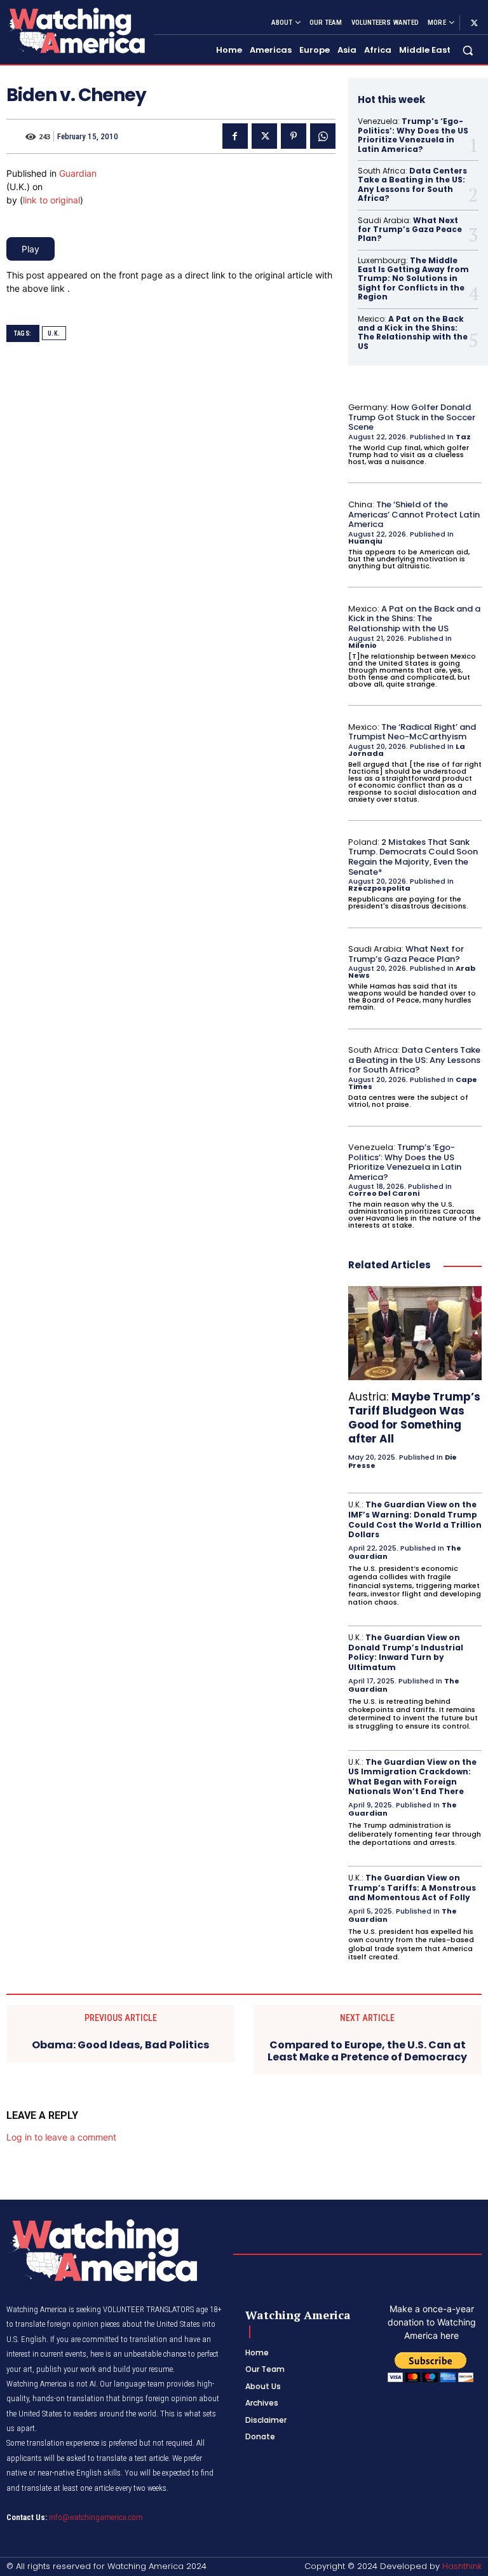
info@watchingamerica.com (96, 2517)
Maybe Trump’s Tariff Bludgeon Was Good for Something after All (414, 1418)
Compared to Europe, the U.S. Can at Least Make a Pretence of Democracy (367, 2051)
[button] (468, 51)
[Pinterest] (294, 136)
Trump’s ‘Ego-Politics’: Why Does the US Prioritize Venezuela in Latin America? (413, 135)
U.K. (54, 333)
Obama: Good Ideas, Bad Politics (120, 2045)
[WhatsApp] (323, 136)
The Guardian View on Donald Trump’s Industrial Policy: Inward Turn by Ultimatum (406, 1652)
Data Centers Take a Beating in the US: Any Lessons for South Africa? (412, 184)
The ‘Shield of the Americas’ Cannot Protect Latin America (414, 514)
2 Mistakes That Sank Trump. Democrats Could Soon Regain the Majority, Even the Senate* (413, 857)
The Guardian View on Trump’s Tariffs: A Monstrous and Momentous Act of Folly (412, 1887)
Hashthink (462, 2566)
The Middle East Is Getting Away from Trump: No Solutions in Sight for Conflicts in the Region (413, 279)
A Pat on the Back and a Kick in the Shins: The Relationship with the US (413, 332)
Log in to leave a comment (61, 2137)
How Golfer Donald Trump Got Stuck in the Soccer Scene (412, 417)
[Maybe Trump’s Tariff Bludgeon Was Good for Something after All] (415, 1333)
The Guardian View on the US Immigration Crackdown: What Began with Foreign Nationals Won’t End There (412, 1777)
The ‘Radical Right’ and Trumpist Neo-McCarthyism (412, 732)
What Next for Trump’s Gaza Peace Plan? (410, 230)
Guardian (78, 173)
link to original (51, 200)
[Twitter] (474, 23)
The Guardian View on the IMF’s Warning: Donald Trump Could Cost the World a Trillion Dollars (415, 1519)
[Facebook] (235, 136)
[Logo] (75, 30)
